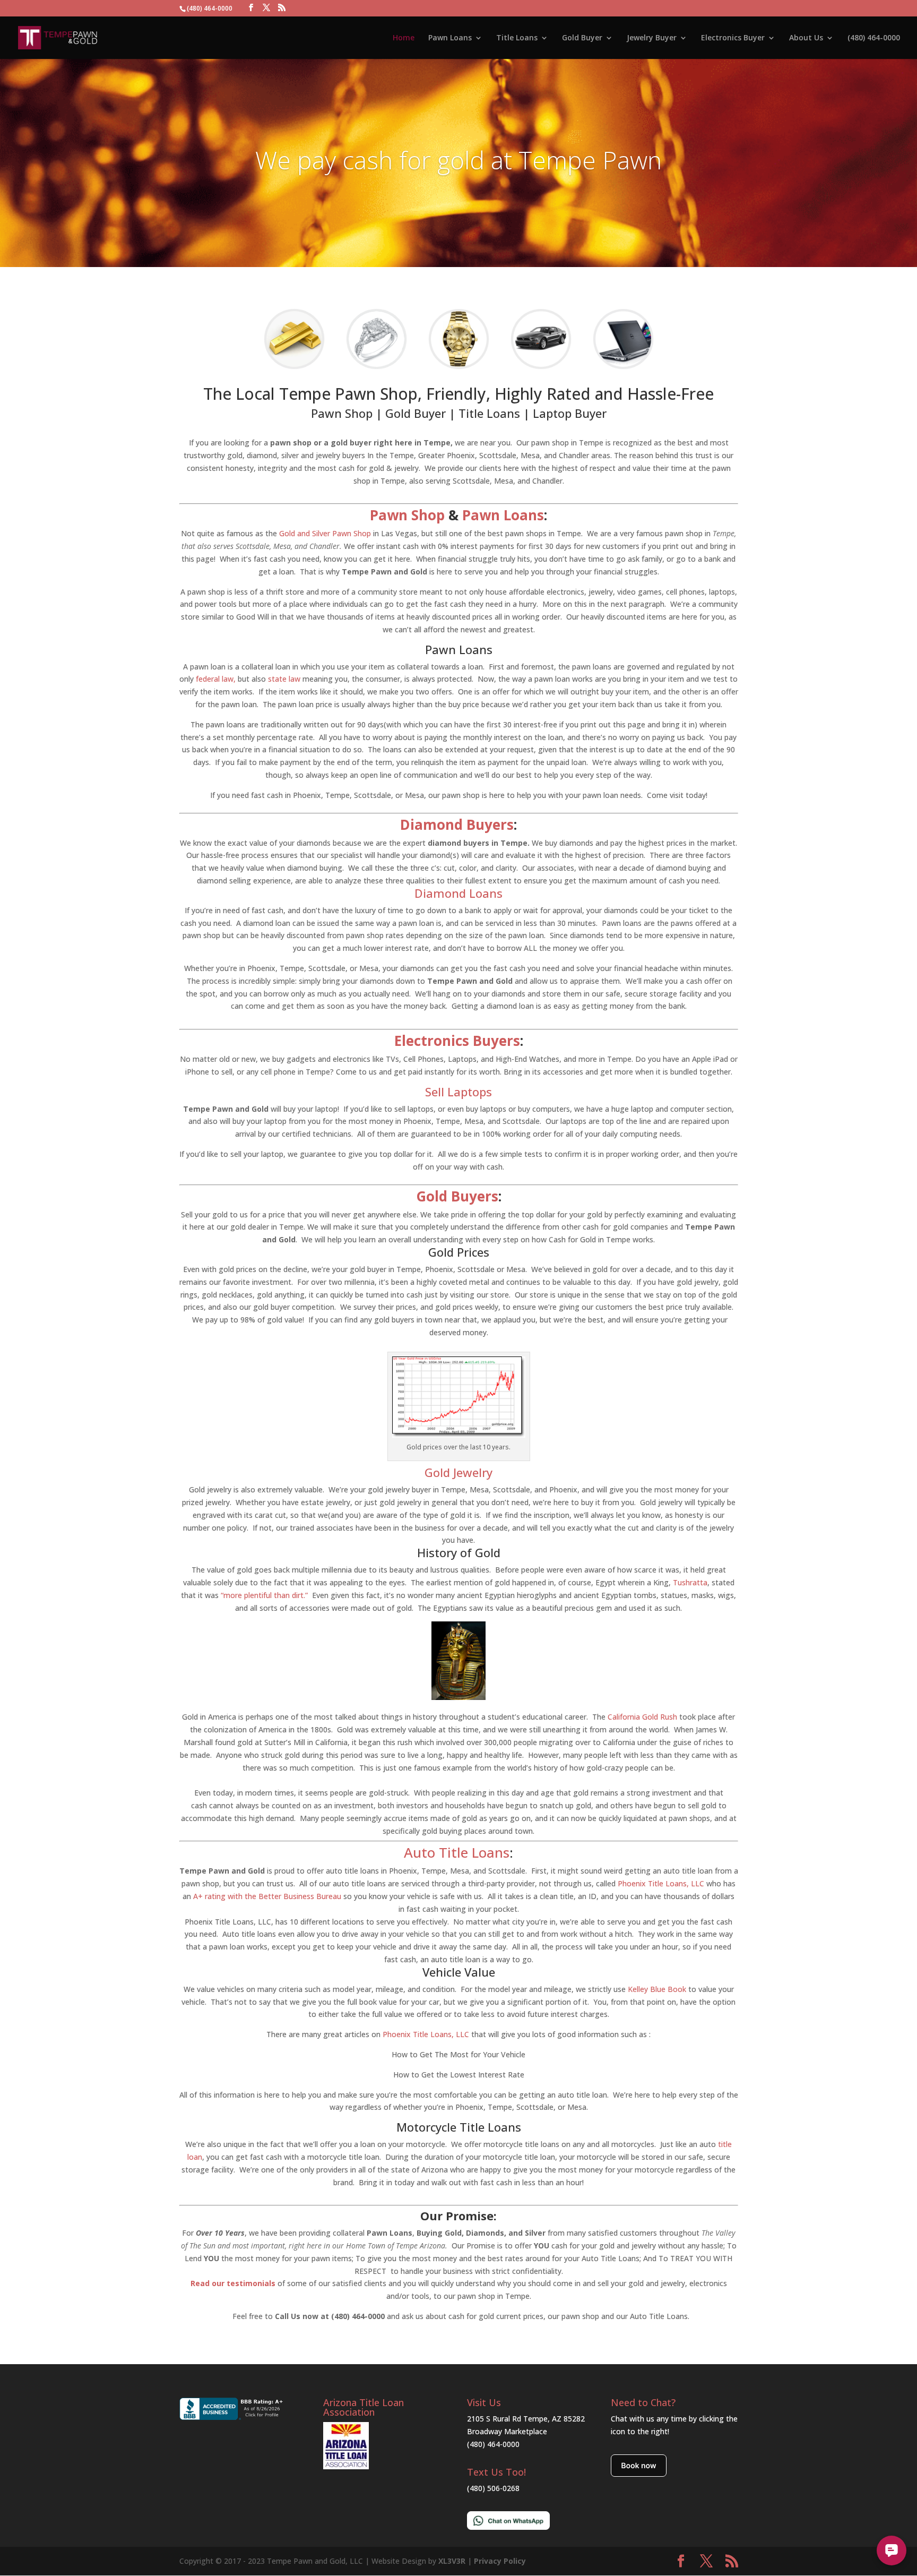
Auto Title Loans (457, 1852)
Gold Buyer (582, 38)
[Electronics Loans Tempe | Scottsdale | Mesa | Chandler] (623, 367)
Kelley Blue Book (657, 1989)
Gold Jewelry (458, 1472)
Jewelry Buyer (652, 38)
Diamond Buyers (457, 825)
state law (284, 679)
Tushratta (690, 1582)
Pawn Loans (450, 38)
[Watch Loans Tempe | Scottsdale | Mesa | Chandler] (459, 367)
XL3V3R (452, 2561)
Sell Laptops (458, 1092)
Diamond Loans (458, 893)
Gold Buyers (457, 1196)
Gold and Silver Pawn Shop (326, 533)
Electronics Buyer (733, 38)
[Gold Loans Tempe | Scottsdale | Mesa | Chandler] (294, 367)
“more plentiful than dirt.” (264, 1595)
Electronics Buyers (457, 1041)
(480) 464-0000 (874, 38)
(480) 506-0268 (493, 2488)
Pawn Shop (407, 515)
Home (404, 38)
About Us (806, 38)
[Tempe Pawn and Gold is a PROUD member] (346, 2466)
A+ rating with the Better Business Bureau (267, 1896)
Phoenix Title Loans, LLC (661, 1883)
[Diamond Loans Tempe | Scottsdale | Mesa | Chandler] (377, 367)
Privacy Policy (500, 2561)
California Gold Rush (642, 1717)
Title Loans (517, 38)
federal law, (215, 679)
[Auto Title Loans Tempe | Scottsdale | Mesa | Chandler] (541, 367)
